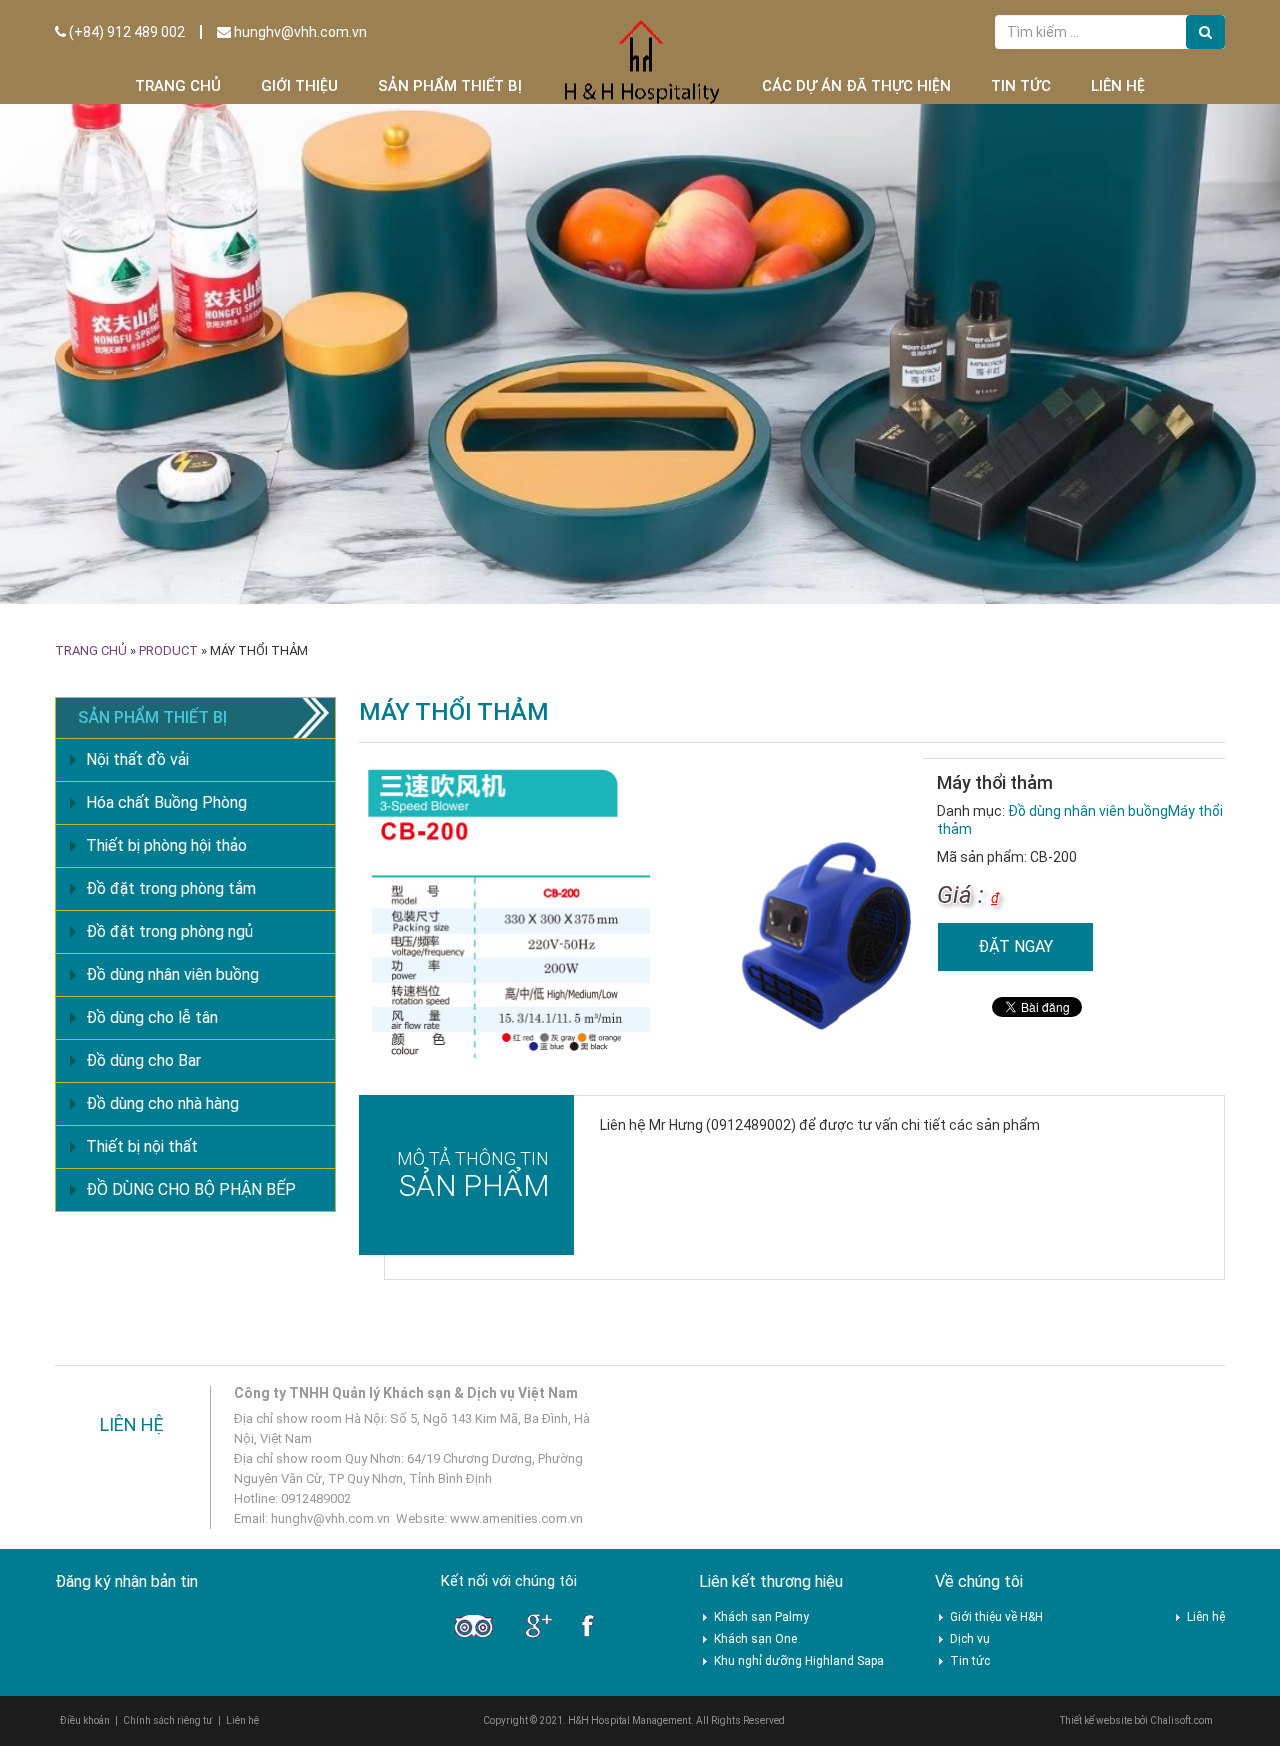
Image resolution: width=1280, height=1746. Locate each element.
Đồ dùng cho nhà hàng (162, 1103)
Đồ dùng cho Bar (143, 1060)
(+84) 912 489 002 (125, 32)
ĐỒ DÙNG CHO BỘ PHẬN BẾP (191, 1189)
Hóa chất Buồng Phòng (166, 802)
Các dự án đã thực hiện (856, 86)
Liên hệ (1118, 86)
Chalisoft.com (1181, 1720)
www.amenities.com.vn (516, 1518)
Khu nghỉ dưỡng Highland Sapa (799, 1661)
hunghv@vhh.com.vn (299, 32)
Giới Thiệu (299, 86)
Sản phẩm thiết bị (450, 86)
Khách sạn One (755, 1639)
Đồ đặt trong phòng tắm (171, 888)
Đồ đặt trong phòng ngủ (169, 931)
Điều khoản (85, 1720)
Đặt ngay (1015, 946)
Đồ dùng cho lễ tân (152, 1017)
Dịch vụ (970, 1639)
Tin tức (1021, 86)
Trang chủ (178, 86)
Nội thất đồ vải (137, 759)
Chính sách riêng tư (168, 1720)
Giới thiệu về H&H (996, 1617)
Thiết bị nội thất (142, 1146)
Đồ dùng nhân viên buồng (1088, 811)
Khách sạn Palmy (761, 1617)
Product (168, 650)
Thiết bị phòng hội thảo (166, 845)
